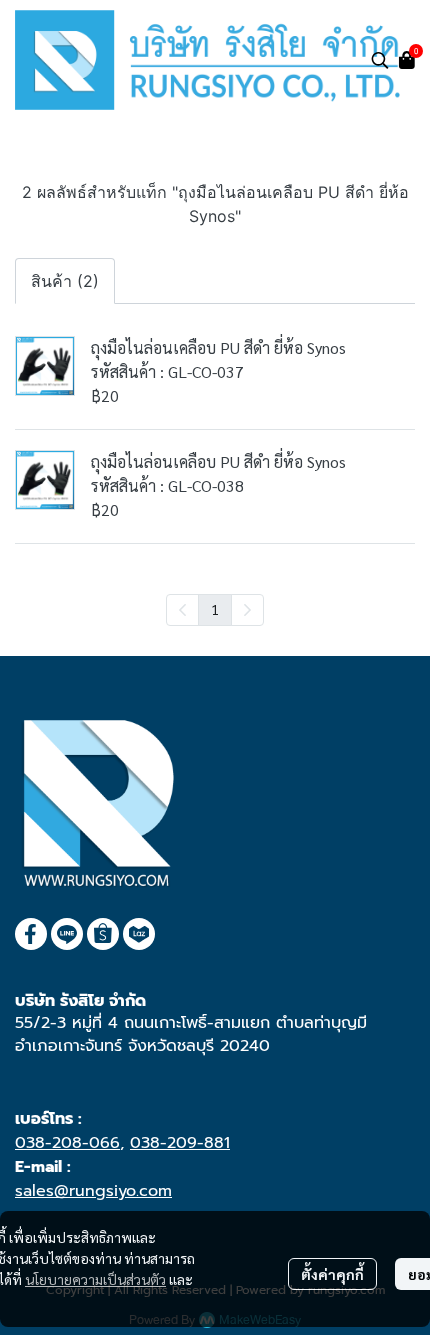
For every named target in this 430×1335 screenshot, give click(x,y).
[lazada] (139, 934)
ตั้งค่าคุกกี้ (332, 1274)
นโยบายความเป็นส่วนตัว (95, 1279)
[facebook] (31, 934)
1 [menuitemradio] (215, 609)
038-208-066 (67, 1143)
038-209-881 (180, 1143)
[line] (67, 934)
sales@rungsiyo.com (93, 1191)
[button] (380, 60)
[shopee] (103, 934)
